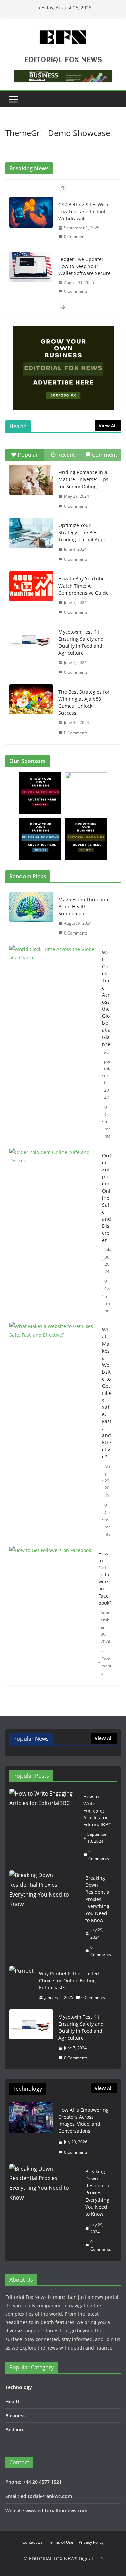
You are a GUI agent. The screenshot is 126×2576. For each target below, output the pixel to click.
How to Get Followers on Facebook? (105, 1578)
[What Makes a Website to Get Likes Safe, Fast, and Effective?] (53, 1432)
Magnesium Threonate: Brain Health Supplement (85, 906)
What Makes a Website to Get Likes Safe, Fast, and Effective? (107, 1393)
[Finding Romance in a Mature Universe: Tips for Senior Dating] (31, 480)
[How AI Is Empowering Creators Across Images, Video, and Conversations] (31, 2131)
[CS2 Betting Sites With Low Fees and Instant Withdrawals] (31, 212)
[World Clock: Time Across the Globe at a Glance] (53, 1044)
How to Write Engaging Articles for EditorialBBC (97, 1810)
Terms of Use (61, 2542)
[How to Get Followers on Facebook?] (51, 1613)
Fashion (14, 2430)
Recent (66, 455)
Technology (19, 2387)
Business (15, 2415)
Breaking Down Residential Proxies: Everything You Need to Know (98, 1899)
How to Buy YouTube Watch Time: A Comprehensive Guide (83, 586)
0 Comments (76, 236)
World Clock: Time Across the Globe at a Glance (107, 998)
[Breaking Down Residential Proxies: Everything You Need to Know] (45, 1916)
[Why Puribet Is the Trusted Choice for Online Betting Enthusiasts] (22, 1986)
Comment (105, 455)
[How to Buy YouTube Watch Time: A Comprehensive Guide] (31, 586)
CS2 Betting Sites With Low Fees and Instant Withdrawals (83, 212)
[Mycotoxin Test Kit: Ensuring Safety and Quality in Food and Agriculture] (31, 639)
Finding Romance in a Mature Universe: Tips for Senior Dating (83, 479)
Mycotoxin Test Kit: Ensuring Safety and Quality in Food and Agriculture (81, 642)
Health (13, 2401)
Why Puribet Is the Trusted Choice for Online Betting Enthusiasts (69, 1981)
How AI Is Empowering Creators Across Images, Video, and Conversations (83, 2120)
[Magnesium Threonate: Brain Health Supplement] (31, 916)
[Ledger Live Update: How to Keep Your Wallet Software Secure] (31, 267)
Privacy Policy (91, 2542)
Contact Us (32, 2542)
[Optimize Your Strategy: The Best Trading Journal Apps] (31, 533)
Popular (28, 455)
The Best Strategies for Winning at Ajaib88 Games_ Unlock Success (84, 702)
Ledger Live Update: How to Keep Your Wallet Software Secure (85, 266)
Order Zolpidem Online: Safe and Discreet (107, 1198)
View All (108, 426)
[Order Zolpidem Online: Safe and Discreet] (53, 1233)
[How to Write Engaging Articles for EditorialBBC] (44, 1828)
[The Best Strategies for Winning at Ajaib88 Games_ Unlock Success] (31, 699)
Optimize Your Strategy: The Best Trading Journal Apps (82, 532)
